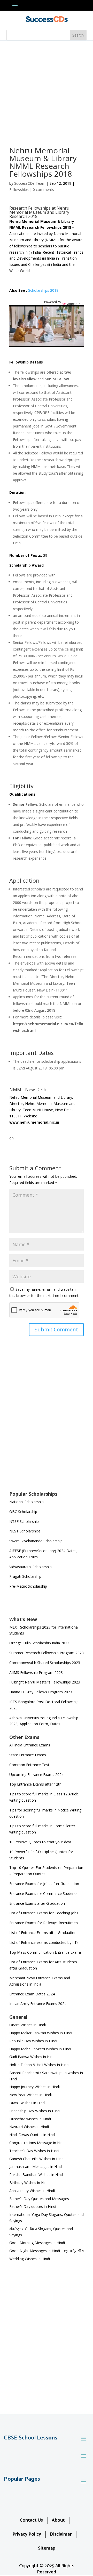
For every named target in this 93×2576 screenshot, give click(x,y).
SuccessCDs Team (30, 183)
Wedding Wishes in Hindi (30, 2259)
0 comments (43, 190)
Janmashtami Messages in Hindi (36, 2167)
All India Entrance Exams (30, 1745)
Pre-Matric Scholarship (28, 1586)
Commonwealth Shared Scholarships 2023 (45, 1663)
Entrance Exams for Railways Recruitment (44, 1923)
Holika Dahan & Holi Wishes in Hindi (39, 2065)
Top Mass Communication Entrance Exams (45, 1952)
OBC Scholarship (23, 1512)
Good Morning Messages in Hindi (37, 2243)
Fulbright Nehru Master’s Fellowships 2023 (45, 1682)
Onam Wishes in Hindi (28, 2025)
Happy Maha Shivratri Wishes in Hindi (40, 2049)
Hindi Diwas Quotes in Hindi (33, 2135)
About (58, 2520)
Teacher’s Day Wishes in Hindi (34, 2151)
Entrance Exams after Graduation (37, 1903)
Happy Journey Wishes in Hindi (34, 2087)
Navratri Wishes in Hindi (29, 2127)
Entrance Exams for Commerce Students (43, 1893)
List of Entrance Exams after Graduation (43, 1933)
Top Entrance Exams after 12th (35, 1784)
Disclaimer (61, 2534)
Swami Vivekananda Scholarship (36, 1541)
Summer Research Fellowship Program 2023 (47, 1653)
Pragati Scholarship (25, 1576)
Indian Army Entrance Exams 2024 (38, 2004)
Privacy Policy (27, 2534)
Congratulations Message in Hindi (37, 2143)
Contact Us (31, 2520)
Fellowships (19, 190)
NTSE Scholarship (24, 1521)
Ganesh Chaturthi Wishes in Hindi (37, 2159)
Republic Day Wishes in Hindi (33, 2041)
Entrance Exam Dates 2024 (32, 1994)
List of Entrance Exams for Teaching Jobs (44, 1913)
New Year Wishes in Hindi (30, 2095)
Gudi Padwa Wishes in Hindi (32, 2057)
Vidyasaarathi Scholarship (30, 1567)
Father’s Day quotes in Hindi (33, 2206)
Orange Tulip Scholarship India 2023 (39, 1643)
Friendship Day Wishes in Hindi (35, 2111)
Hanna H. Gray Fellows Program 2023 (41, 1692)
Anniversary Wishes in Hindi (32, 2191)
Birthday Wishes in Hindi (29, 2183)
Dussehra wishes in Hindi (30, 2119)
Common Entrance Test (29, 1765)
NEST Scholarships (25, 1531)
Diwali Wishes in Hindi (27, 2103)
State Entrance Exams (28, 1755)
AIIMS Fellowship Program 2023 (36, 1672)
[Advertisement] (47, 90)
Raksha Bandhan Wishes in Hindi (36, 2175)
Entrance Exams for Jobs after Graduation (44, 1884)
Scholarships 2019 (43, 290)
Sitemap (47, 2548)
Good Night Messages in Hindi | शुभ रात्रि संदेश (47, 2251)
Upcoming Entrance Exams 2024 (36, 1775)
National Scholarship (26, 1502)
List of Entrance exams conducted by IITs (44, 1942)
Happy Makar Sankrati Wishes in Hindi (41, 2033)
